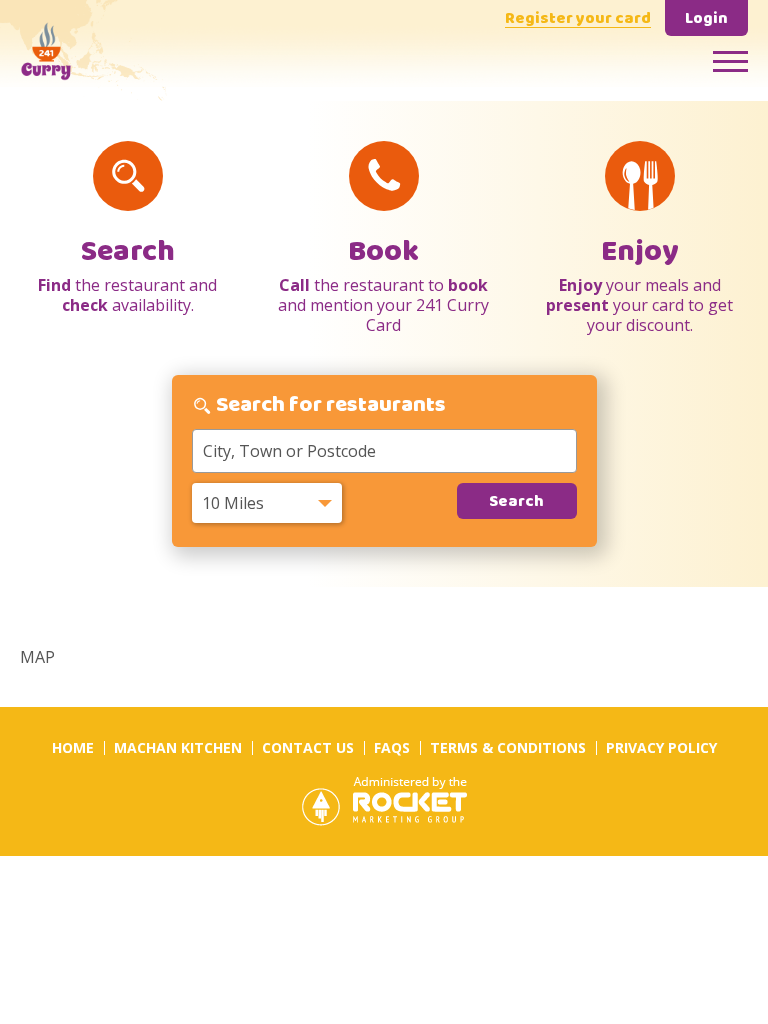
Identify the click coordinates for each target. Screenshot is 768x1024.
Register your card (578, 20)
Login (706, 20)
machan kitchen (178, 747)
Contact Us (308, 747)
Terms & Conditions (508, 747)
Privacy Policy (661, 747)
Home (73, 747)
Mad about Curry (85, 50)
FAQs (392, 747)
